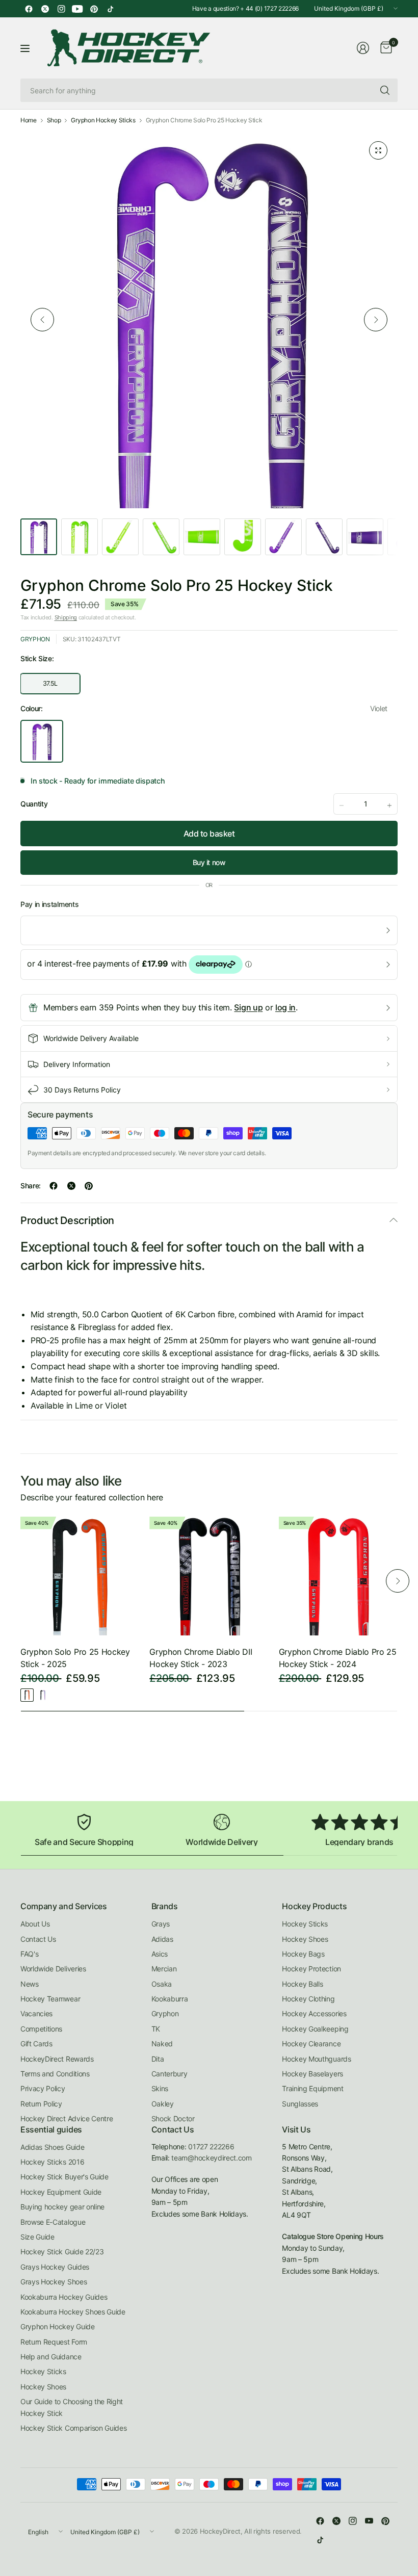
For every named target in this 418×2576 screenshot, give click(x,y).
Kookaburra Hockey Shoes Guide (73, 2312)
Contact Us (38, 1939)
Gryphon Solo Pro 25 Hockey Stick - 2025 (75, 1658)
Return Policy (41, 2104)
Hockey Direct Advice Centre (67, 2118)
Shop (54, 120)
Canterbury (169, 2074)
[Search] (385, 90)
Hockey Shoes (305, 1939)
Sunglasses (300, 2104)
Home (29, 120)
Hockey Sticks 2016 (52, 2162)
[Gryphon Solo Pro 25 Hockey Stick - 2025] (80, 1576)
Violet (42, 741)
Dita (158, 2059)
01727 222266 (211, 2146)
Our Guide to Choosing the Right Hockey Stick (72, 2407)
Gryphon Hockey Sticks (103, 120)
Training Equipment (312, 2088)
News (30, 1984)
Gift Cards (36, 2044)
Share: (31, 1186)
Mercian (164, 1969)
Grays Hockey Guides (55, 2267)
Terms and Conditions (55, 2074)
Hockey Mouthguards (316, 2059)
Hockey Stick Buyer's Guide (64, 2177)
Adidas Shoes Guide (52, 2147)
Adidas (162, 1939)
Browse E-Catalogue (53, 2222)
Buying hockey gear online (62, 2207)
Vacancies (36, 2013)
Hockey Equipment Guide (61, 2192)
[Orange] (27, 1695)
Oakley (163, 2104)
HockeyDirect (220, 2531)
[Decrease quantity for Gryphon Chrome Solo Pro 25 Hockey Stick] (342, 805)
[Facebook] (29, 9)
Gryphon (35, 639)
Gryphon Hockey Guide (58, 2326)
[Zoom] (378, 150)
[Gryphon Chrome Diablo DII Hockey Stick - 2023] (209, 1576)
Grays (161, 1924)
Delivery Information (77, 1064)
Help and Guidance (51, 2357)
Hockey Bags (303, 1954)
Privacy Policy (43, 2088)
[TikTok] (110, 9)
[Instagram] (61, 9)
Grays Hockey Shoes (54, 2282)
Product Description (67, 1220)
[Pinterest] (94, 9)
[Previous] (42, 320)
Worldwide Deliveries (53, 1969)
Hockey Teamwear (50, 1999)
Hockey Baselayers (312, 2074)
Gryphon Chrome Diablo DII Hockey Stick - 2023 (201, 1658)
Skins (160, 2088)
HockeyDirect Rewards (57, 2059)
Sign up (248, 1007)
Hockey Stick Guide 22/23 (62, 2252)
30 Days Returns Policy (82, 1090)
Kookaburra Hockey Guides (64, 2297)
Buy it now (209, 862)
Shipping (66, 617)
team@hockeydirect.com (211, 2158)
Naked (162, 2044)
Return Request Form (54, 2342)
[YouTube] (77, 9)
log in (285, 1007)
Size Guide (37, 2237)
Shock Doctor (173, 2118)
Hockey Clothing (308, 1999)
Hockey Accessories (314, 2013)
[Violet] (43, 1695)
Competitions (41, 2029)
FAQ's (29, 1954)
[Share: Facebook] (54, 1186)
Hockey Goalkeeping (315, 2029)
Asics (160, 1954)
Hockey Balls (302, 1984)
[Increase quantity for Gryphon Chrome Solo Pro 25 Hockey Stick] (389, 805)
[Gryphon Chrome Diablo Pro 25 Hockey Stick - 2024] (338, 1576)
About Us (35, 1924)
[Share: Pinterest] (89, 1186)
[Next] (376, 320)
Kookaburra (170, 1999)
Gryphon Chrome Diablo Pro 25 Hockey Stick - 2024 (338, 1658)
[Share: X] (71, 1186)
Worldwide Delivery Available (91, 1038)
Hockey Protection (311, 1969)
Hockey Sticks (305, 1924)
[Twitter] (45, 9)
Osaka (162, 1984)
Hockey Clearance (311, 2044)
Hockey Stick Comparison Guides (73, 2428)
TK (156, 2029)
